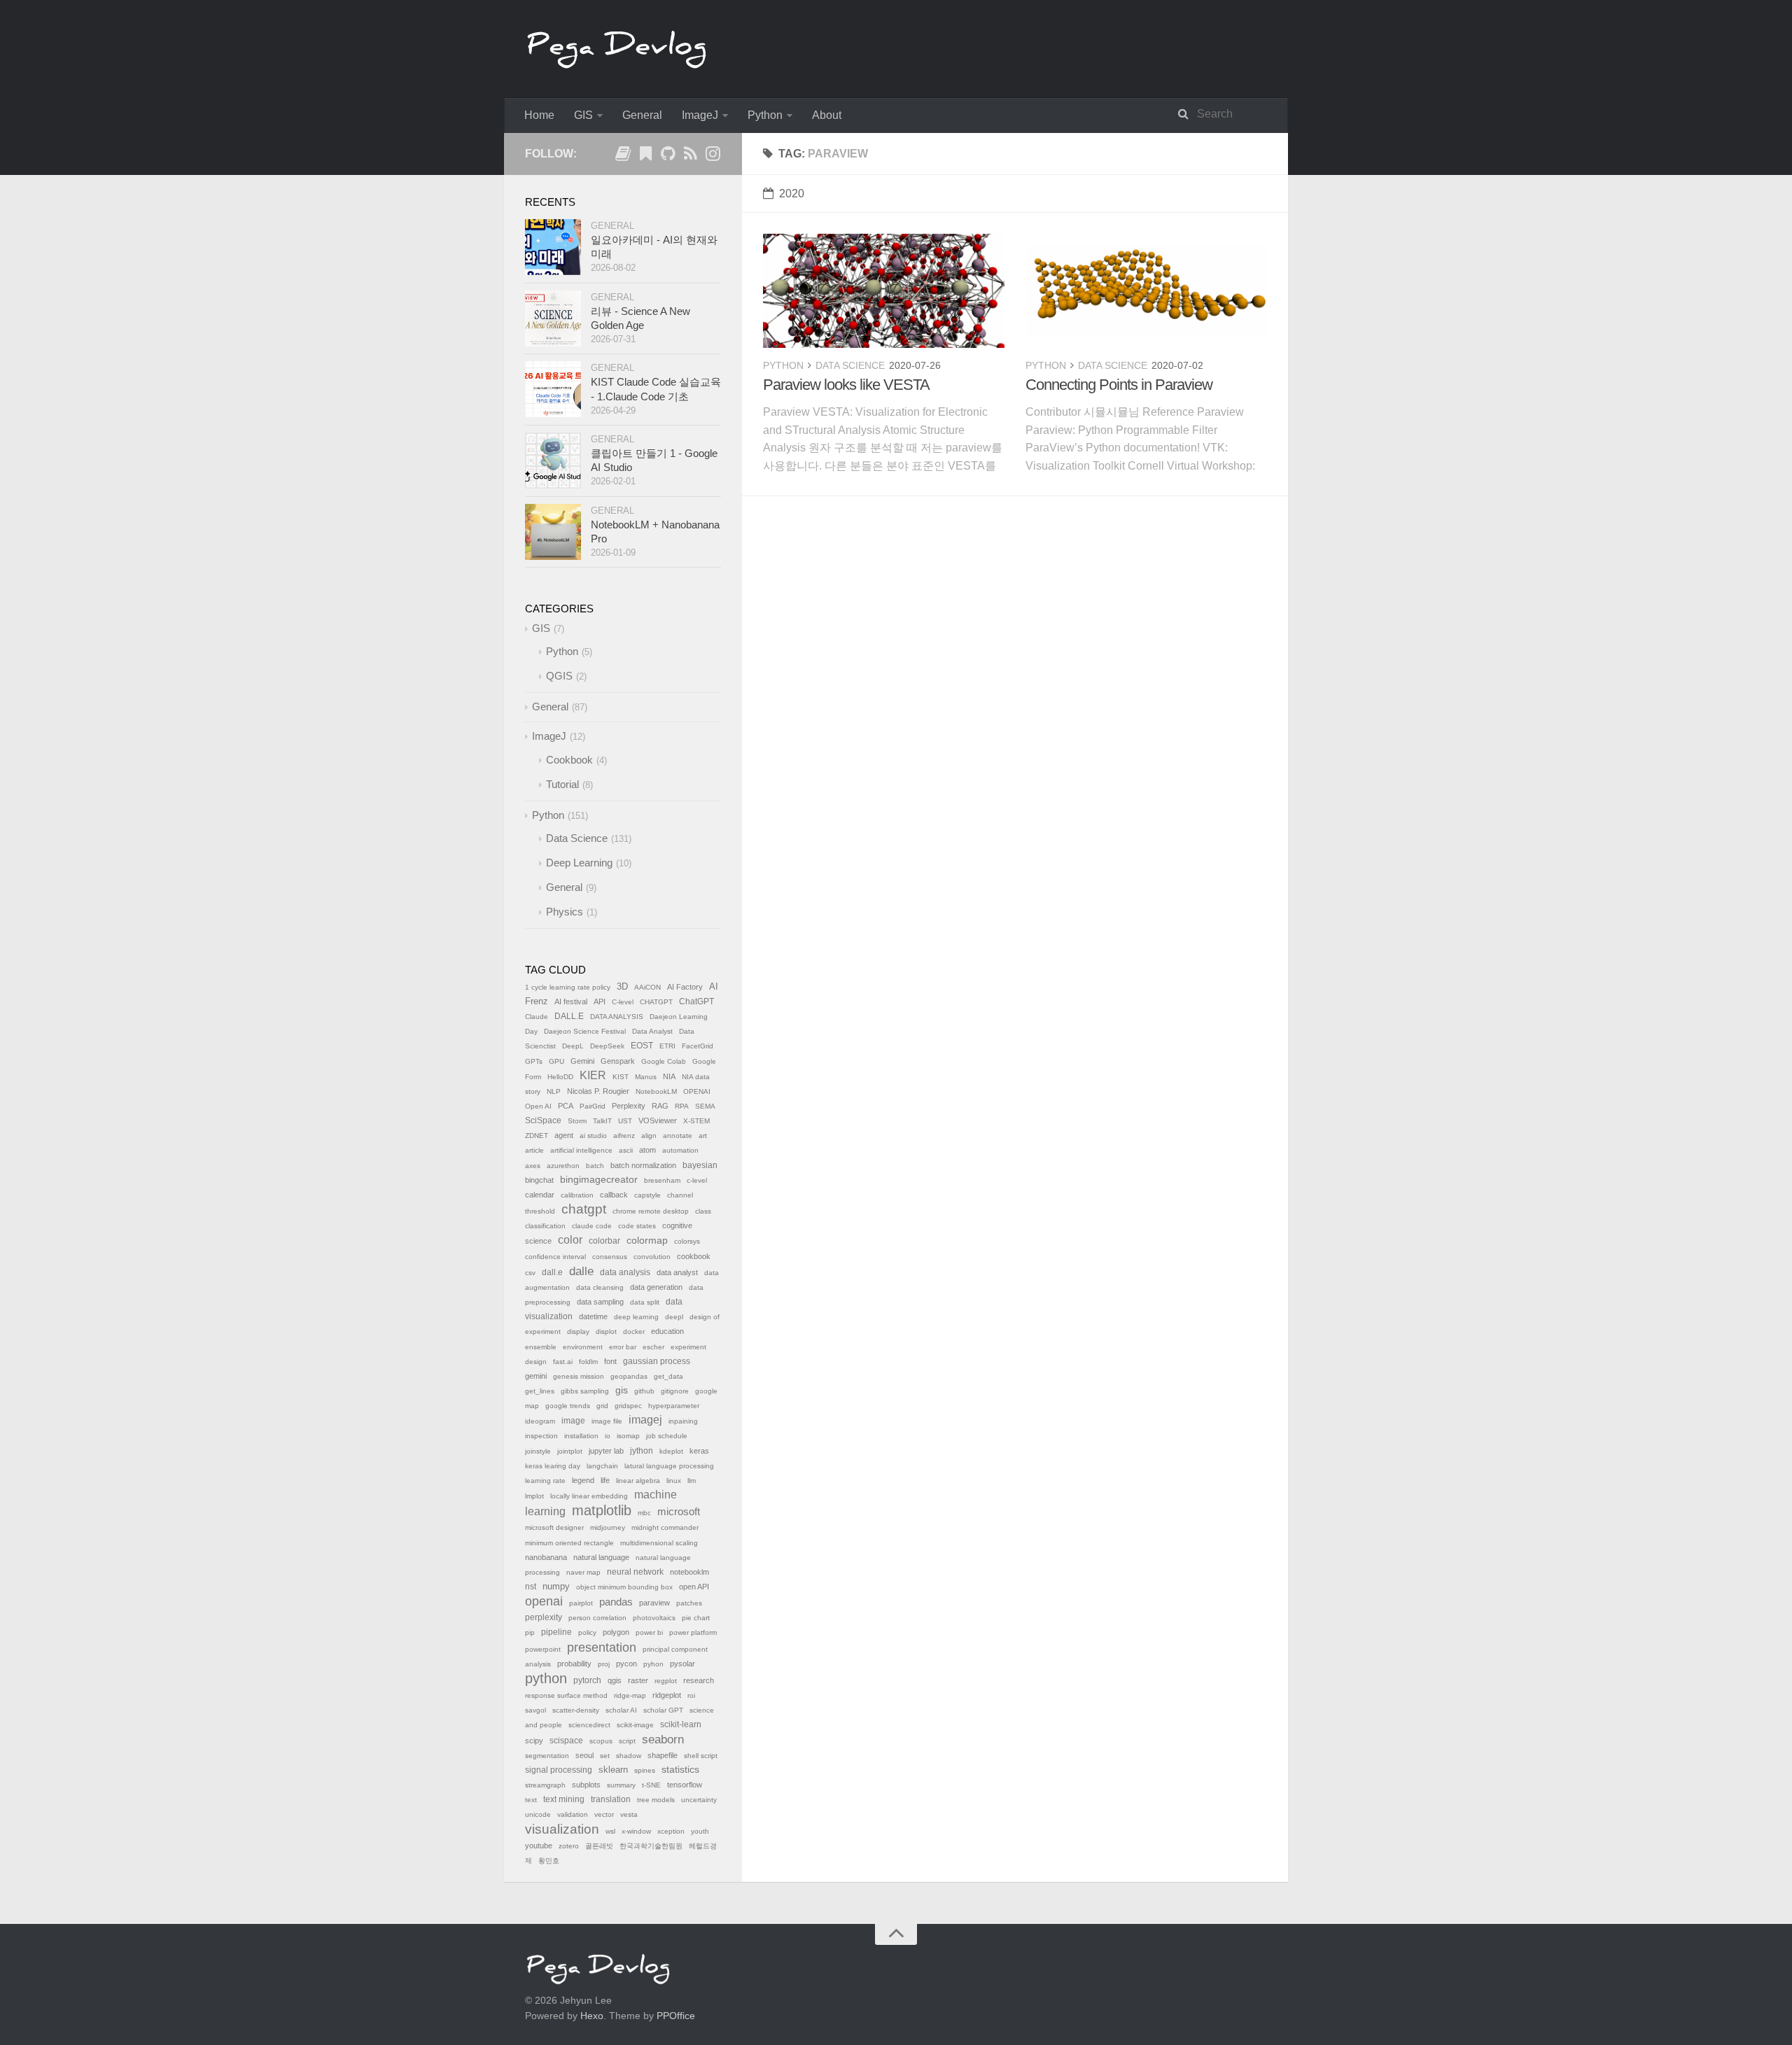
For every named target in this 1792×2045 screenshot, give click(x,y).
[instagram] (713, 156)
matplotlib (602, 1510)
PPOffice (676, 2016)
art (703, 1136)
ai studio (593, 1136)
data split (645, 1302)
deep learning (636, 1317)
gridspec (628, 1406)
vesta (629, 1814)
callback (614, 1195)
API (600, 1002)
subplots (586, 1785)
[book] (623, 156)
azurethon (563, 1166)
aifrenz (624, 1136)
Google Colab (664, 1061)
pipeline (556, 1632)
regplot (666, 1681)
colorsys (687, 1241)
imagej (645, 1420)
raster (638, 1680)
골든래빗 (599, 1846)
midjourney (608, 1527)
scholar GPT (663, 1710)
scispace (566, 1741)
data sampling (600, 1302)
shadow (629, 1756)
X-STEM (696, 1121)
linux (674, 1481)
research (699, 1680)
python (546, 1678)
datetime (593, 1316)
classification (545, 1226)
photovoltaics (654, 1618)
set (605, 1756)
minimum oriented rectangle (569, 1543)
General (642, 115)
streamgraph (545, 1785)
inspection (541, 1436)
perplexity (544, 1617)
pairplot (581, 1603)
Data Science (850, 365)
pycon (626, 1664)
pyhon (653, 1664)
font (610, 1361)
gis (622, 1390)
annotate (678, 1136)
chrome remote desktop (651, 1211)
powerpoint (543, 1649)
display (578, 1331)
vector (604, 1814)
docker (634, 1331)
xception (671, 1831)
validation (573, 1814)
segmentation (547, 1756)
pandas (616, 1602)
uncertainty (699, 1800)
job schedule (667, 1436)
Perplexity (629, 1106)
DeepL (573, 1046)
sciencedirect (589, 1725)
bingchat (539, 1180)
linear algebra (638, 1481)
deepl (674, 1317)
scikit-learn (681, 1724)
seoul (584, 1755)
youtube (539, 1846)
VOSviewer (658, 1120)
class (703, 1211)
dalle (581, 1271)
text (531, 1800)
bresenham (662, 1180)
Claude (537, 1017)
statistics (680, 1770)
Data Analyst (652, 1031)
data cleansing (600, 1287)
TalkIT (602, 1121)
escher (653, 1347)
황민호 (549, 1861)
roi (691, 1695)
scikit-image (635, 1725)
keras (699, 1451)
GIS (583, 115)
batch (595, 1166)
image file (607, 1421)
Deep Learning (579, 863)
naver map (583, 1572)
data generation (656, 1287)
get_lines (540, 1391)
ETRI (667, 1046)
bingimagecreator (599, 1180)
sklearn (613, 1770)
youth (700, 1831)
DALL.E (569, 1016)
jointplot (570, 1451)
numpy (556, 1587)
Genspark (618, 1061)
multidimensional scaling (659, 1543)
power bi (649, 1632)
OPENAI (697, 1091)
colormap (647, 1240)
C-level (623, 1002)
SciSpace (543, 1120)
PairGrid (593, 1106)
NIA (669, 1076)
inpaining (683, 1421)
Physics (565, 912)
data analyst (677, 1272)
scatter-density (576, 1710)
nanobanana (546, 1557)
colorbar (604, 1241)
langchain (602, 1466)
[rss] (690, 156)
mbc (644, 1513)
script (627, 1741)
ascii (626, 1150)
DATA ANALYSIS (617, 1017)
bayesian (700, 1165)
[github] (668, 156)
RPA (682, 1106)
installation (581, 1436)
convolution (652, 1257)
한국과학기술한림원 (651, 1846)
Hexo (592, 2016)
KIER (593, 1075)
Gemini (582, 1061)
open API (694, 1587)
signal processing (559, 1770)
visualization (562, 1829)
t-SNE (651, 1785)
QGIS (559, 676)
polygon (616, 1632)
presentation (602, 1647)
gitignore (675, 1391)
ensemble (541, 1347)
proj (604, 1664)
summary (621, 1785)
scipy (534, 1741)
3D (622, 987)
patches (689, 1603)
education (667, 1331)
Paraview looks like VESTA (846, 385)
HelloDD (560, 1077)
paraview (654, 1603)
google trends (568, 1406)
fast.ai (563, 1362)
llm (692, 1481)
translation (611, 1799)
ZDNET (537, 1136)
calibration (577, 1195)
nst (531, 1587)
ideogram (540, 1421)
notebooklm (689, 1572)
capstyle (647, 1195)
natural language (601, 1557)
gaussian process (657, 1361)
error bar (623, 1347)
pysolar (682, 1664)
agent (564, 1135)
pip (530, 1632)
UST (625, 1121)
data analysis (625, 1272)
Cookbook (569, 760)
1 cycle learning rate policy (568, 987)
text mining (564, 1799)
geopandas (629, 1376)
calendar (540, 1195)
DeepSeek (607, 1046)
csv (530, 1273)
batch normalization (643, 1165)
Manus (646, 1077)
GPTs (534, 1061)
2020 (792, 194)
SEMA (705, 1106)
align (649, 1136)
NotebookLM (656, 1091)
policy (587, 1632)
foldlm (588, 1362)
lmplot (534, 1496)
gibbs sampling (585, 1391)
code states (637, 1226)
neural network (635, 1572)
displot (606, 1331)
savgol (535, 1710)
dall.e (552, 1272)
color (570, 1240)
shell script (701, 1756)
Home (539, 115)
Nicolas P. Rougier (598, 1091)
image (573, 1421)
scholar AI (621, 1710)
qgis (615, 1680)
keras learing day (553, 1466)
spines (645, 1770)
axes (533, 1166)
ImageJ (700, 115)
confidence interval (555, 1257)
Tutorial (562, 784)
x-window (636, 1831)
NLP (554, 1091)
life (605, 1480)
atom (647, 1150)
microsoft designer (554, 1527)
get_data (668, 1376)
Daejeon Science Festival (585, 1031)
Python (765, 115)
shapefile (663, 1755)
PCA (566, 1106)
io (608, 1436)
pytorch (587, 1680)
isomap (628, 1436)
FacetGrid (698, 1046)
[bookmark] (645, 156)
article (534, 1150)
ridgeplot (667, 1695)
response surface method (566, 1695)
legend (583, 1480)
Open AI (538, 1106)
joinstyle (538, 1451)
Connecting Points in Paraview (1119, 385)
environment (583, 1347)
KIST (621, 1077)
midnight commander (665, 1527)
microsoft (679, 1512)
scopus (601, 1741)
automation (680, 1150)
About (827, 115)
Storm (577, 1121)
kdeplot (671, 1451)
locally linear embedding (589, 1496)
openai (544, 1601)
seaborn (663, 1740)
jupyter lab (606, 1451)
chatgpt (584, 1209)
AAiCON (647, 987)
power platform (693, 1632)
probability (574, 1664)
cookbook (694, 1256)
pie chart (696, 1618)
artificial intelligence (581, 1150)
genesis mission (579, 1376)
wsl (610, 1831)
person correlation (597, 1618)
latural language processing (669, 1466)
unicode (538, 1814)
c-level (697, 1180)
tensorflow (685, 1785)
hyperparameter (674, 1406)
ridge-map (630, 1695)
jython (642, 1451)
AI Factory (685, 987)
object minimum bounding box (624, 1587)
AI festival (571, 1002)
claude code (592, 1226)
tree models (656, 1800)
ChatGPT (696, 1002)
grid (602, 1406)
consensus (610, 1257)
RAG (660, 1106)
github (644, 1391)
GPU (556, 1061)
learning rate (545, 1481)
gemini (536, 1376)
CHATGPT (656, 1002)
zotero (569, 1846)
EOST (642, 1046)
